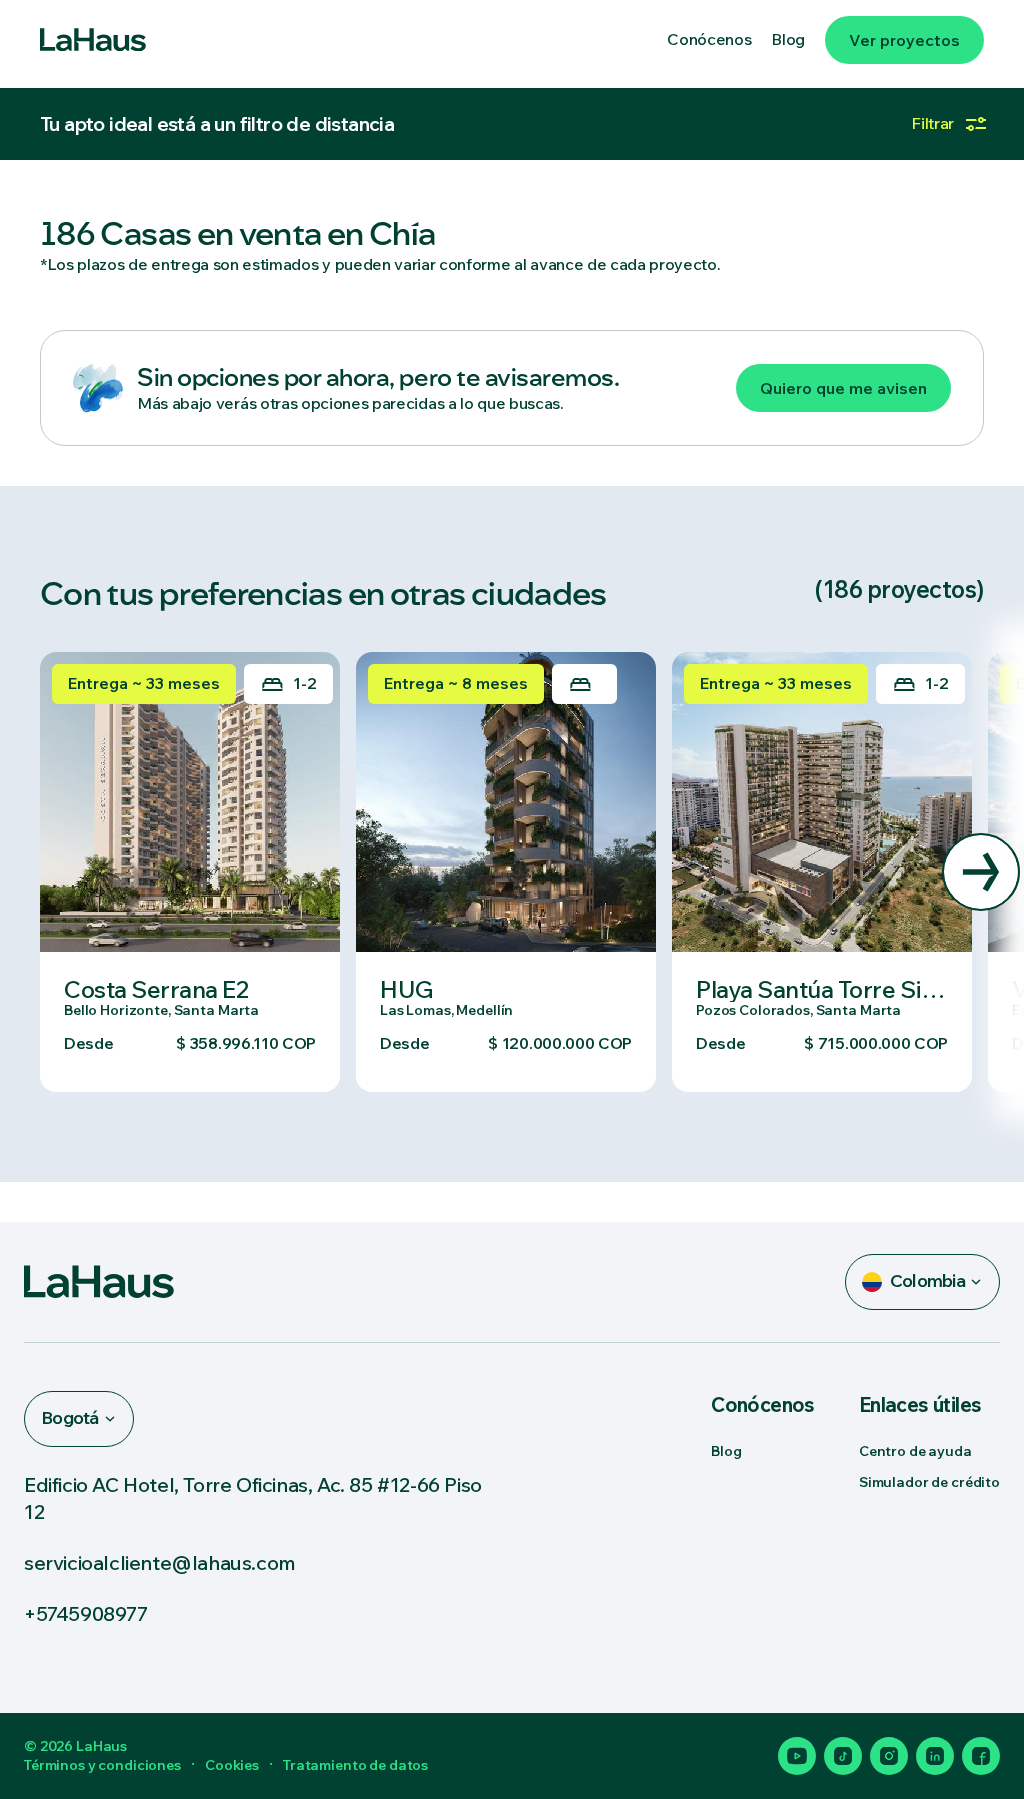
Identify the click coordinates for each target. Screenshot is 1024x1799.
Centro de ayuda (915, 1451)
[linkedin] (935, 1756)
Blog (726, 1451)
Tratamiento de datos (355, 1765)
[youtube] (797, 1756)
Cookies (232, 1765)
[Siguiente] (981, 872)
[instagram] (889, 1756)
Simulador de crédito (929, 1482)
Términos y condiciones (102, 1765)
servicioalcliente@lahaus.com (160, 1562)
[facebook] (981, 1756)
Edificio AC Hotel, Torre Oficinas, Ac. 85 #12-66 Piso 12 (253, 1498)
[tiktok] (843, 1756)
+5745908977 (86, 1613)
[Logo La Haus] (93, 40)
